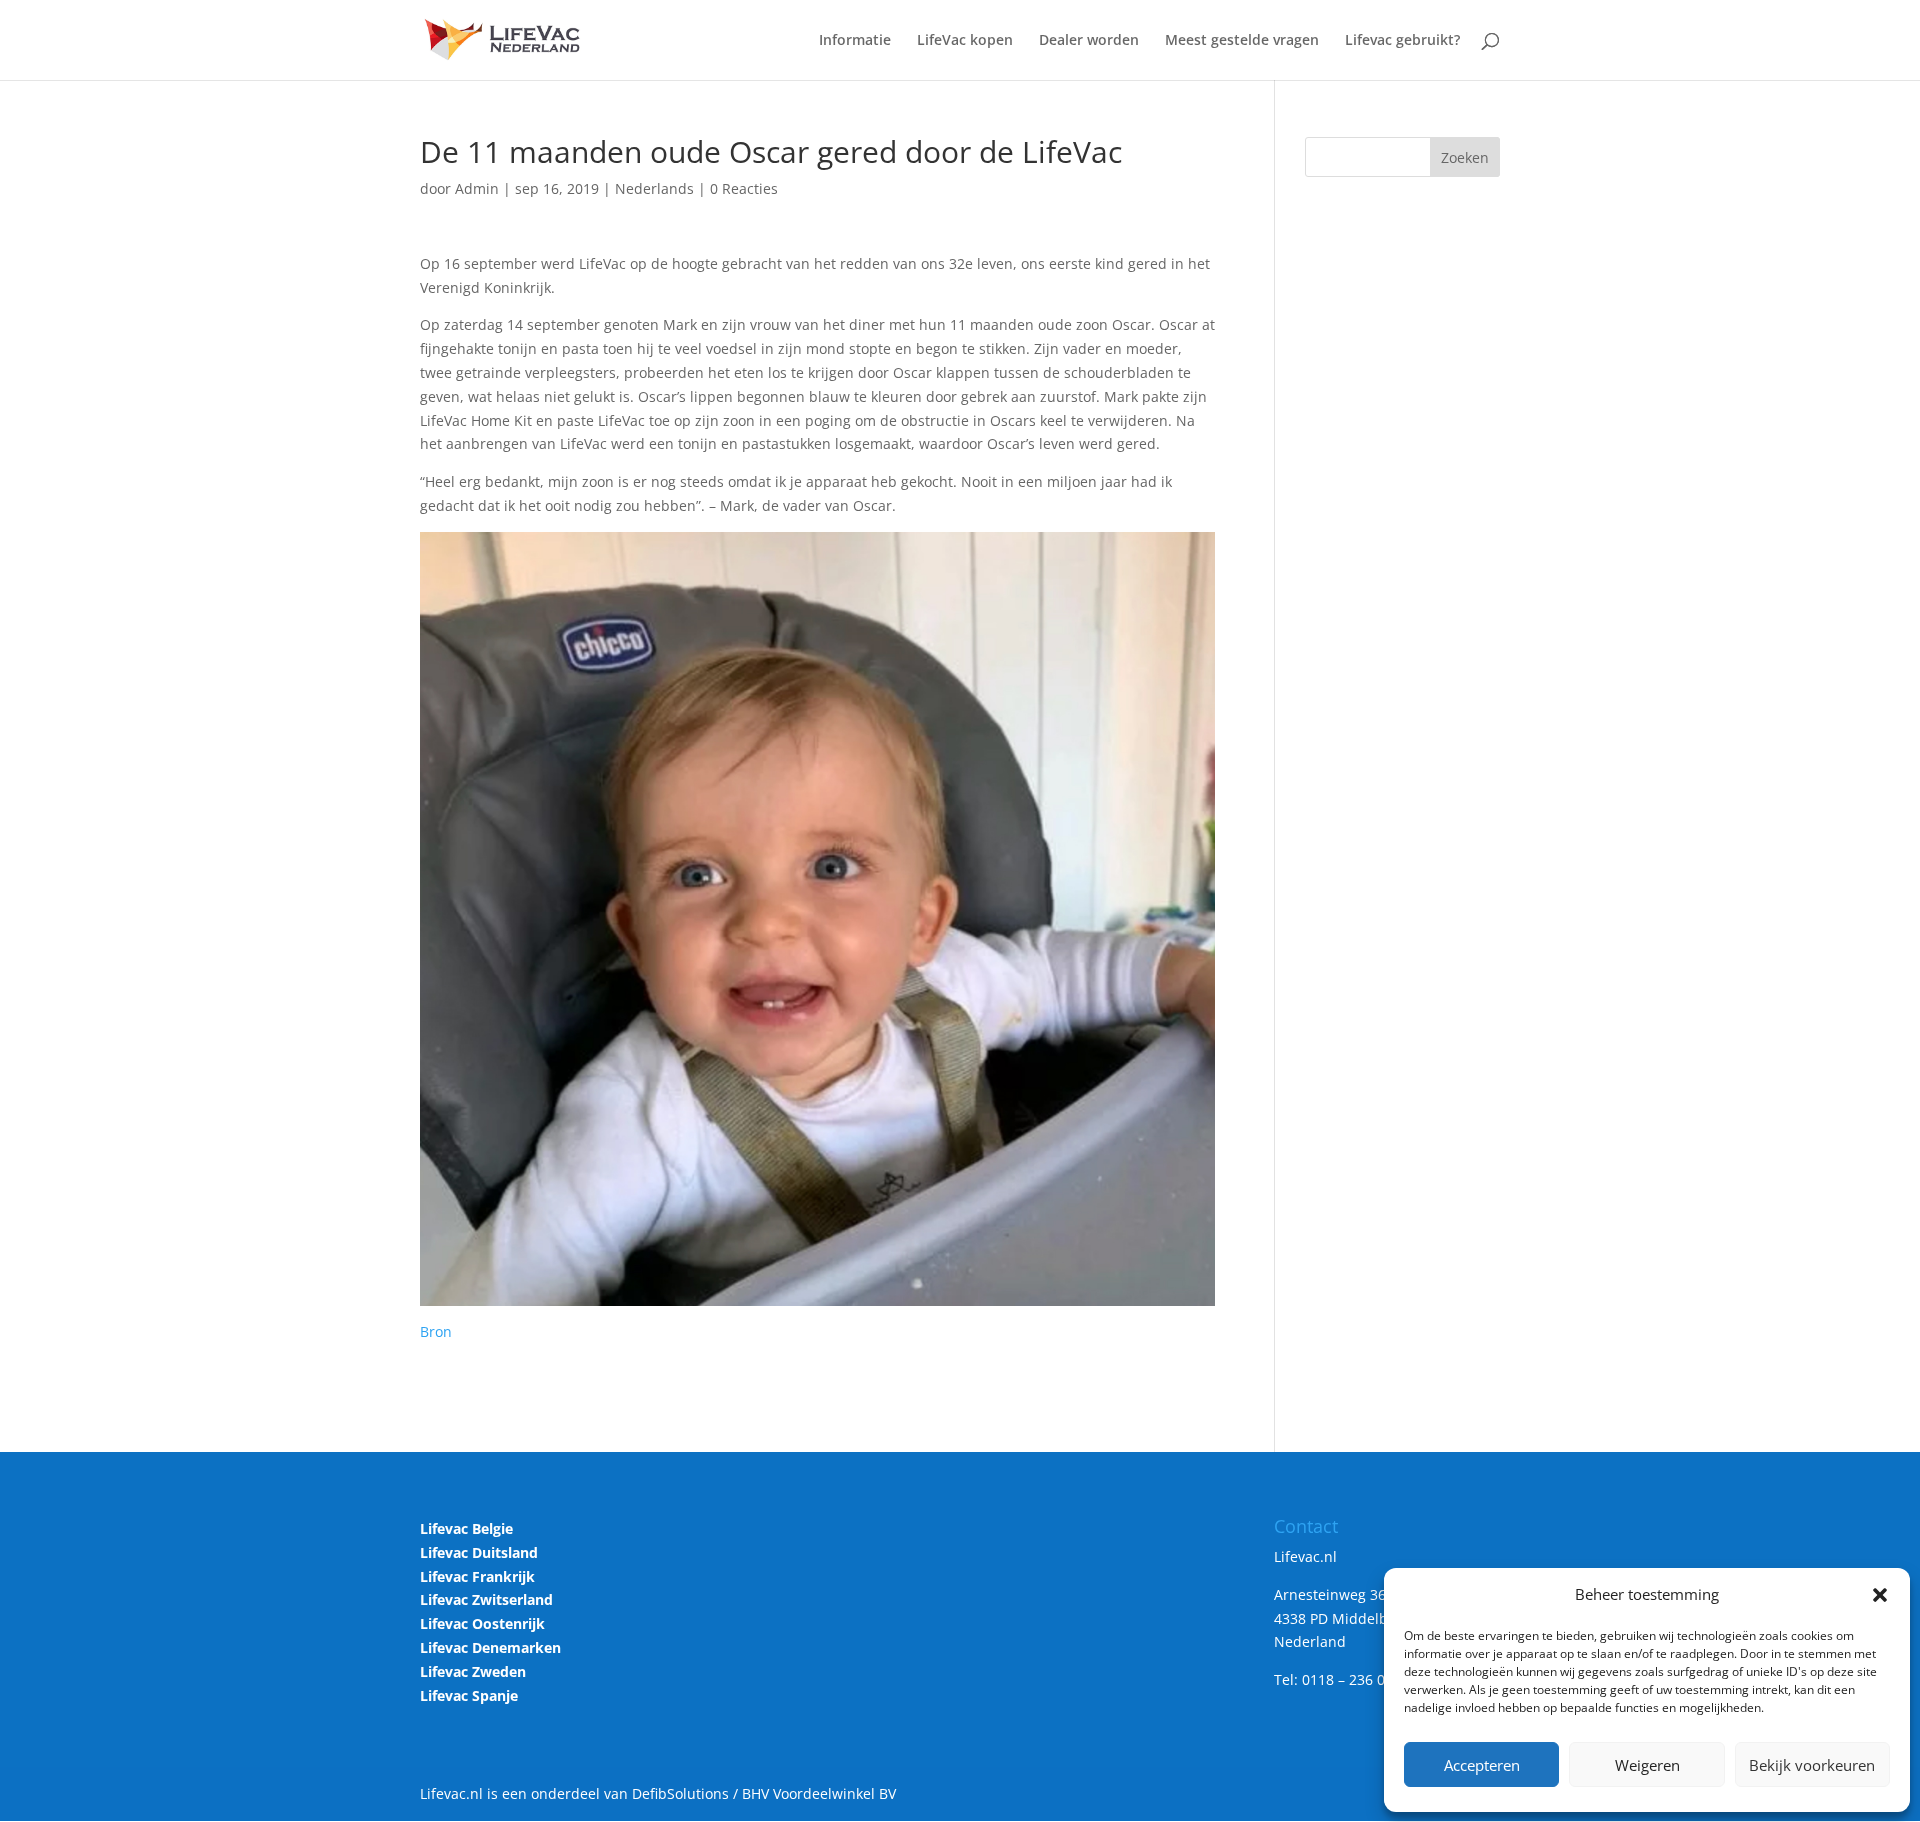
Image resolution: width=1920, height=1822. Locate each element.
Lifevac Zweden (473, 1671)
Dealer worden (1089, 41)
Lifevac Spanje (469, 1695)
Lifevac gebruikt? (1402, 41)
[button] (1880, 1595)
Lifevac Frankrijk (477, 1576)
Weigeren (1647, 1765)
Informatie (855, 41)
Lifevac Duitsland (479, 1552)
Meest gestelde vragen (1242, 41)
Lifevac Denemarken (490, 1647)
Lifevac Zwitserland (486, 1599)
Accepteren (1482, 1765)
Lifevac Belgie (466, 1528)
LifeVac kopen (965, 41)
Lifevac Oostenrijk (482, 1623)
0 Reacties (744, 188)
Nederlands (654, 188)
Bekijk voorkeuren (1812, 1765)
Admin (477, 188)
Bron (436, 1331)
